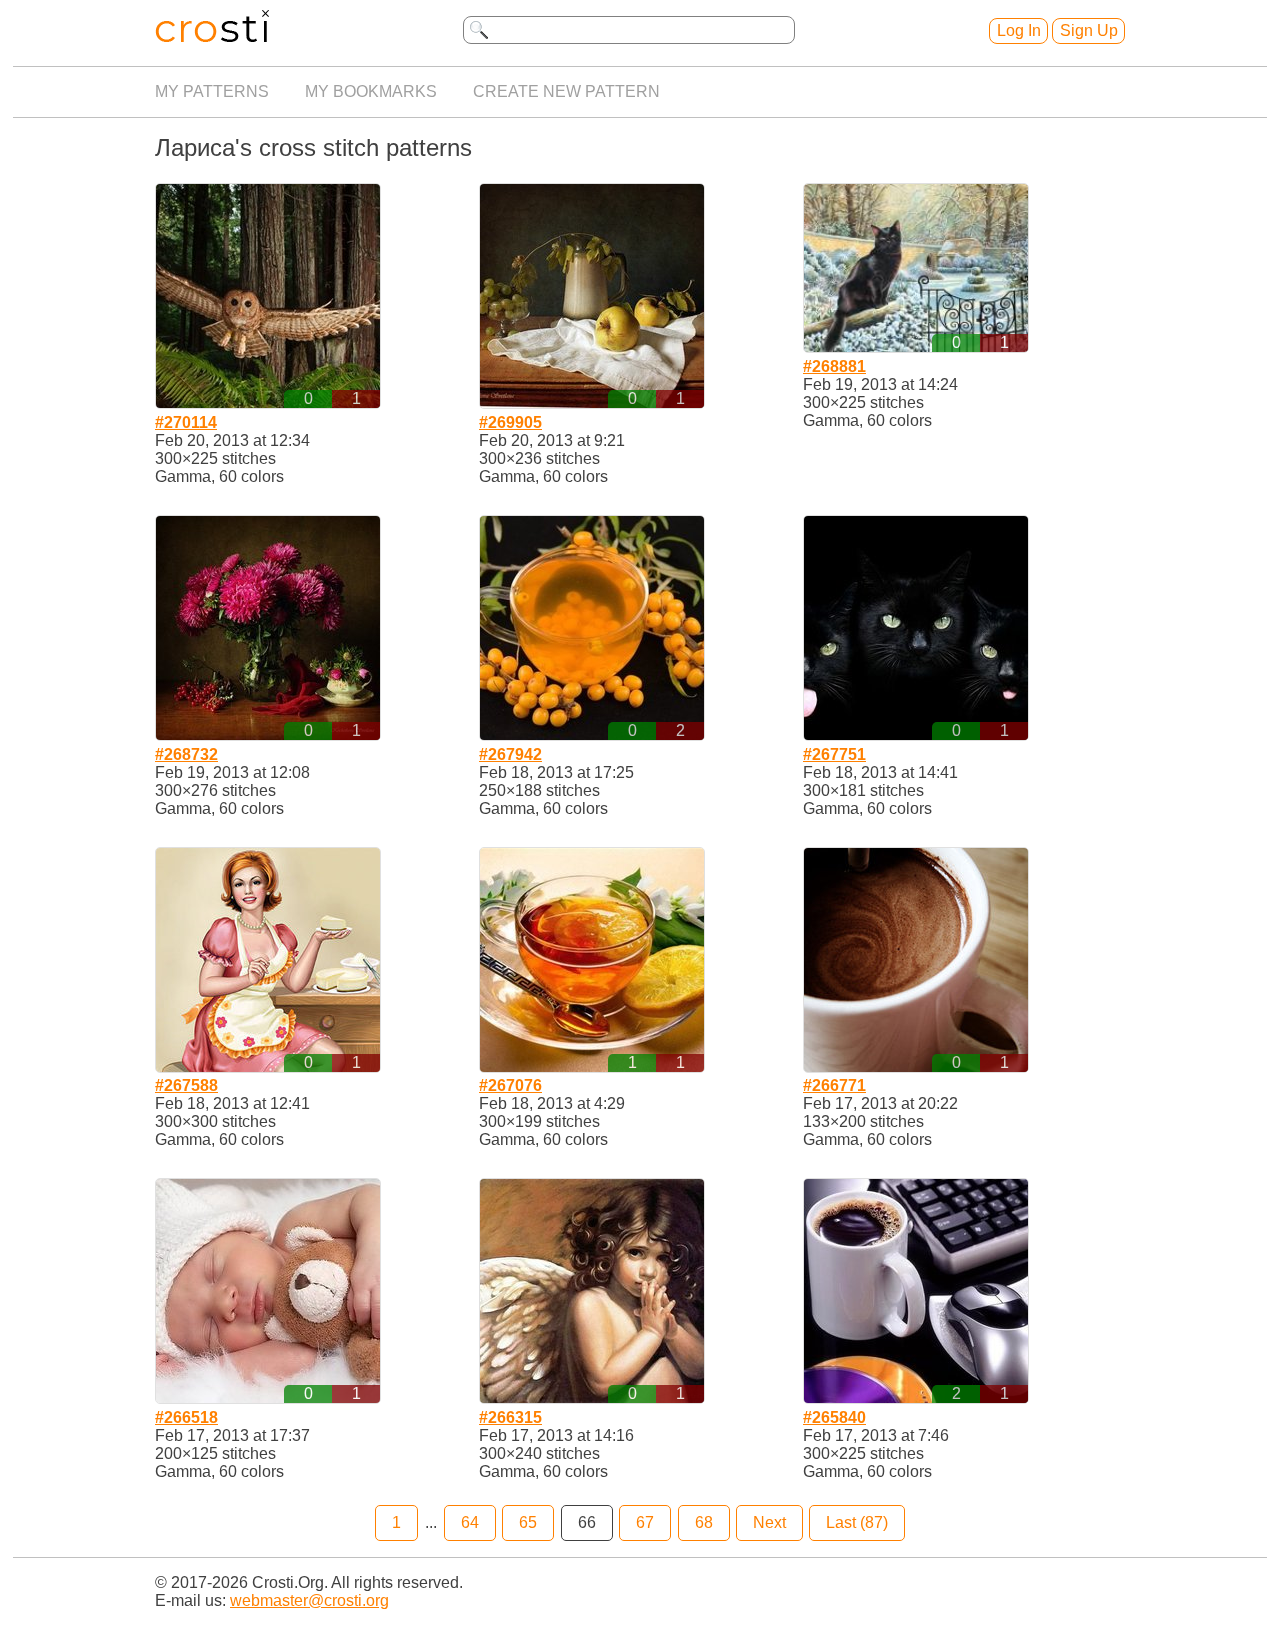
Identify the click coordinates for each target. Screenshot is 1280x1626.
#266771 (834, 1085)
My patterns (212, 91)
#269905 (510, 422)
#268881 (834, 366)
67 (645, 1522)
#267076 (510, 1085)
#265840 (834, 1417)
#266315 (510, 1417)
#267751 (834, 754)
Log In (1019, 30)
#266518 (186, 1417)
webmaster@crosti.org (309, 1600)
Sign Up (1089, 30)
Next (769, 1522)
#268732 (186, 754)
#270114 (186, 422)
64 (470, 1522)
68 (704, 1522)
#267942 (510, 754)
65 (528, 1522)
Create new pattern (566, 91)
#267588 (186, 1085)
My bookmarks (371, 91)
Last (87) (857, 1522)
